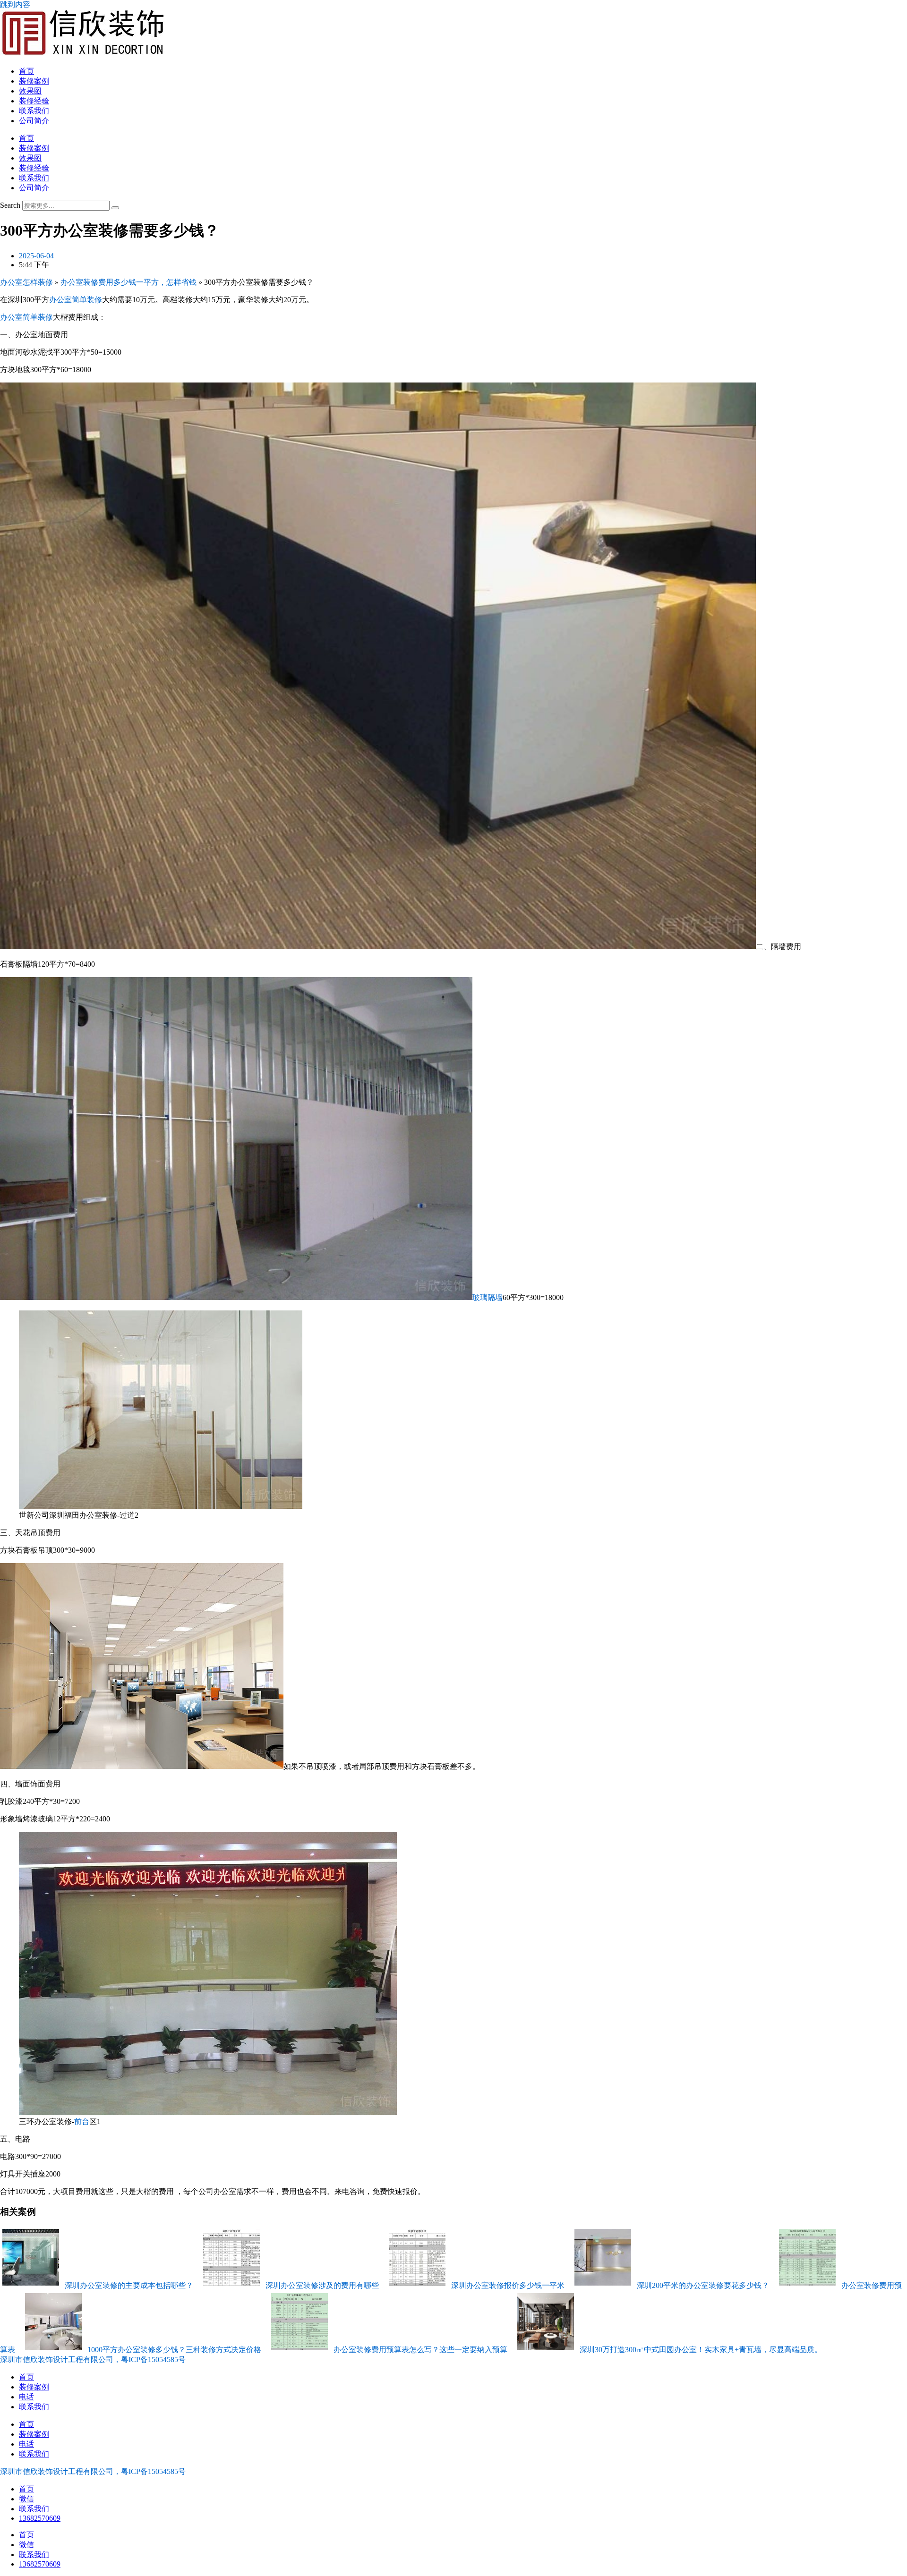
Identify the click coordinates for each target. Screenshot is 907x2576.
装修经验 (34, 101)
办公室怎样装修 (26, 282)
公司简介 (34, 121)
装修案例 (34, 81)
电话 (26, 2397)
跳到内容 (15, 4)
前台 (82, 2121)
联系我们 (34, 111)
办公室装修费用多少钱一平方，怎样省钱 (128, 282)
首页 (26, 71)
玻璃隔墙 (488, 1297)
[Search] (115, 208)
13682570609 (40, 2518)
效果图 (30, 91)
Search (10, 205)
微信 (26, 2499)
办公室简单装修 (76, 300)
